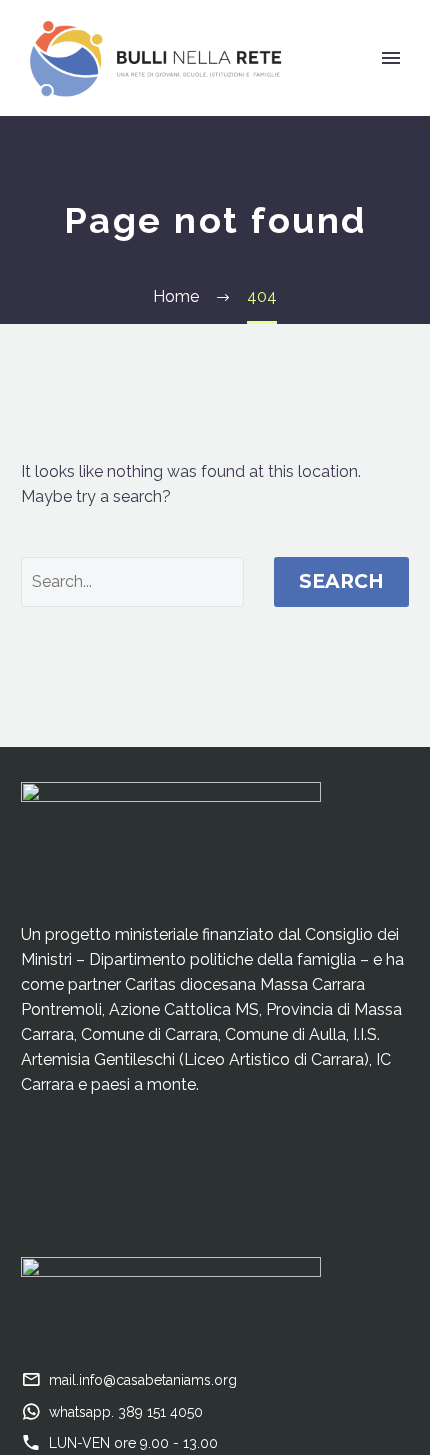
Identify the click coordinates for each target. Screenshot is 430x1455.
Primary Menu (391, 58)
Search (341, 581)
